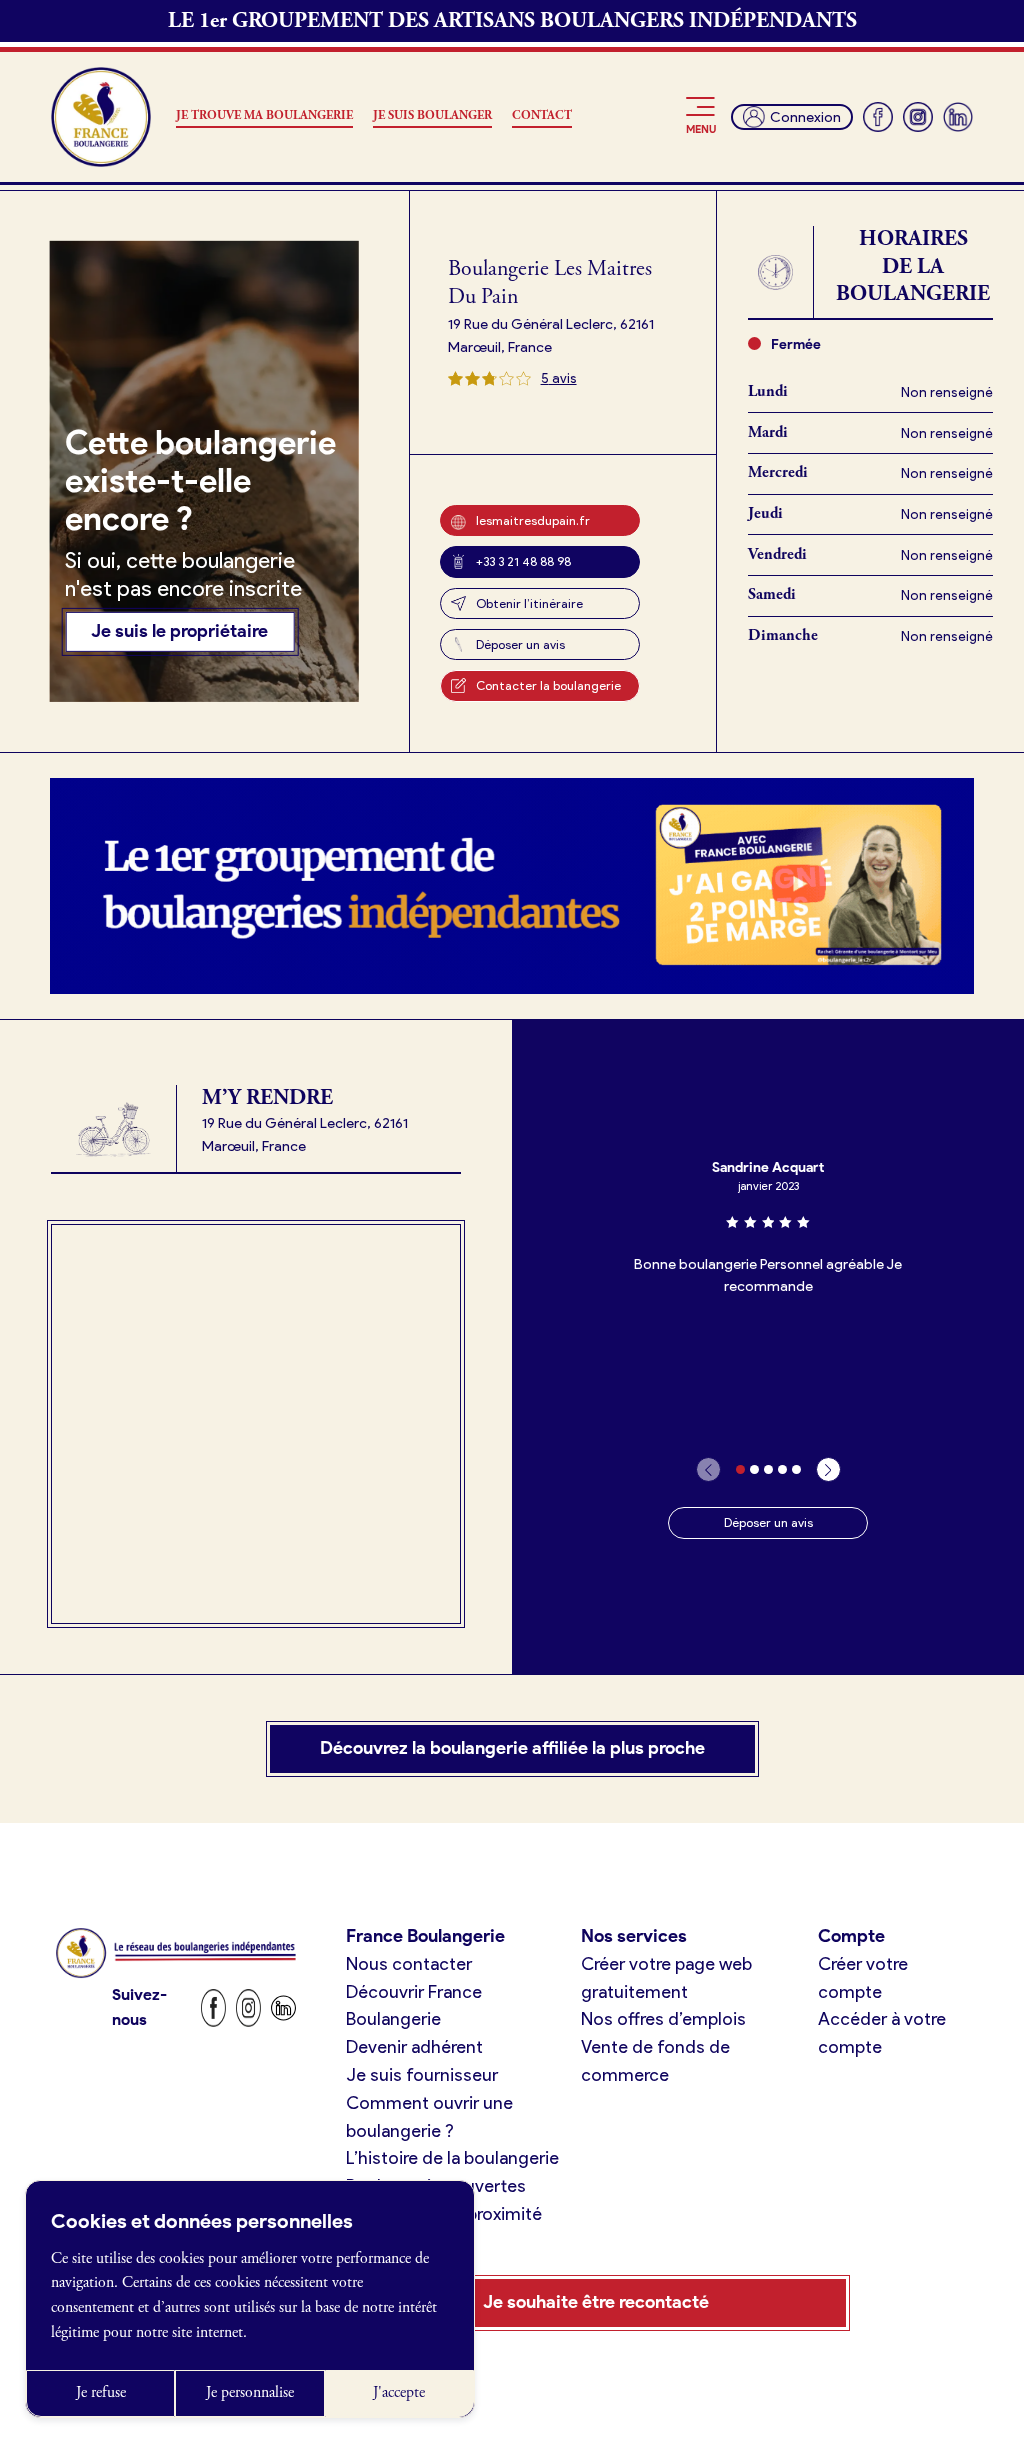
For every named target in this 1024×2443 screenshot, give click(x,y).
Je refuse (101, 2392)
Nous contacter (409, 1964)
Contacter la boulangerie (548, 685)
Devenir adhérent (414, 2047)
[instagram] (918, 117)
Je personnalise (250, 2392)
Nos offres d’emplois (663, 2019)
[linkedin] (958, 117)
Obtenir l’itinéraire (529, 603)
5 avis (559, 378)
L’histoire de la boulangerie (452, 2158)
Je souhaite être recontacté (596, 2302)
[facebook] (878, 117)
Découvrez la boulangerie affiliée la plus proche (512, 1748)
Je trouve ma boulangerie (264, 115)
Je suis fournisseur (422, 2075)
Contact (542, 115)
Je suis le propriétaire (179, 631)
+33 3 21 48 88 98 (523, 561)
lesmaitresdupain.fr (533, 520)
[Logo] (101, 117)
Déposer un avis (520, 644)
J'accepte (399, 2392)
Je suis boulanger (432, 115)
